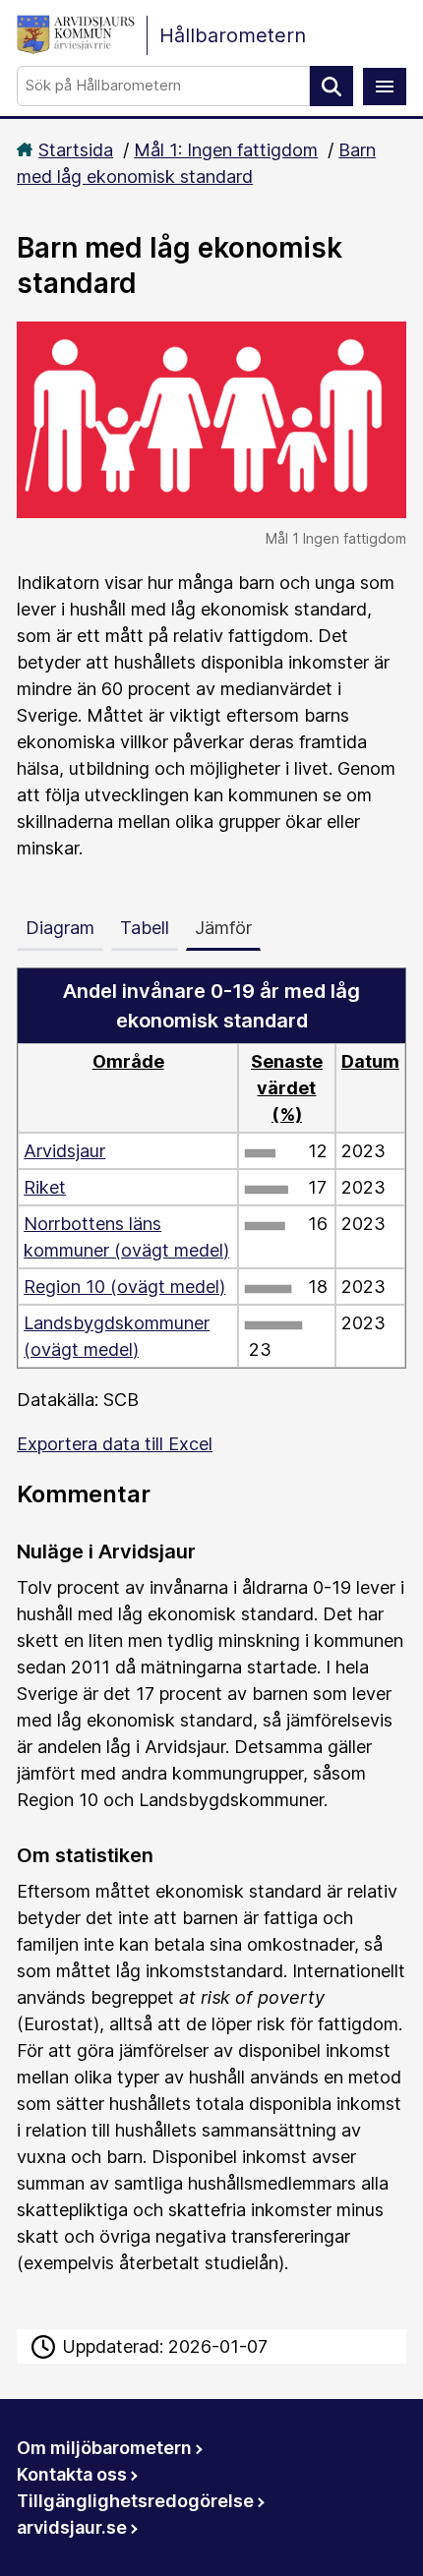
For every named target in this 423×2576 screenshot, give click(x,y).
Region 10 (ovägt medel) (124, 1287)
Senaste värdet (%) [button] (287, 1088)
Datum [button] (370, 1061)
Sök (332, 86)
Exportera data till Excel (115, 1444)
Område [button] (128, 1061)
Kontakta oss (72, 2474)
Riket (45, 1187)
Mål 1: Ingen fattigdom (226, 150)
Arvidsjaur (64, 1151)
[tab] (64, 924)
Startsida (76, 150)
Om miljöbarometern (104, 2448)
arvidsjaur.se (72, 2527)
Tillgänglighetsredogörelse (135, 2501)
